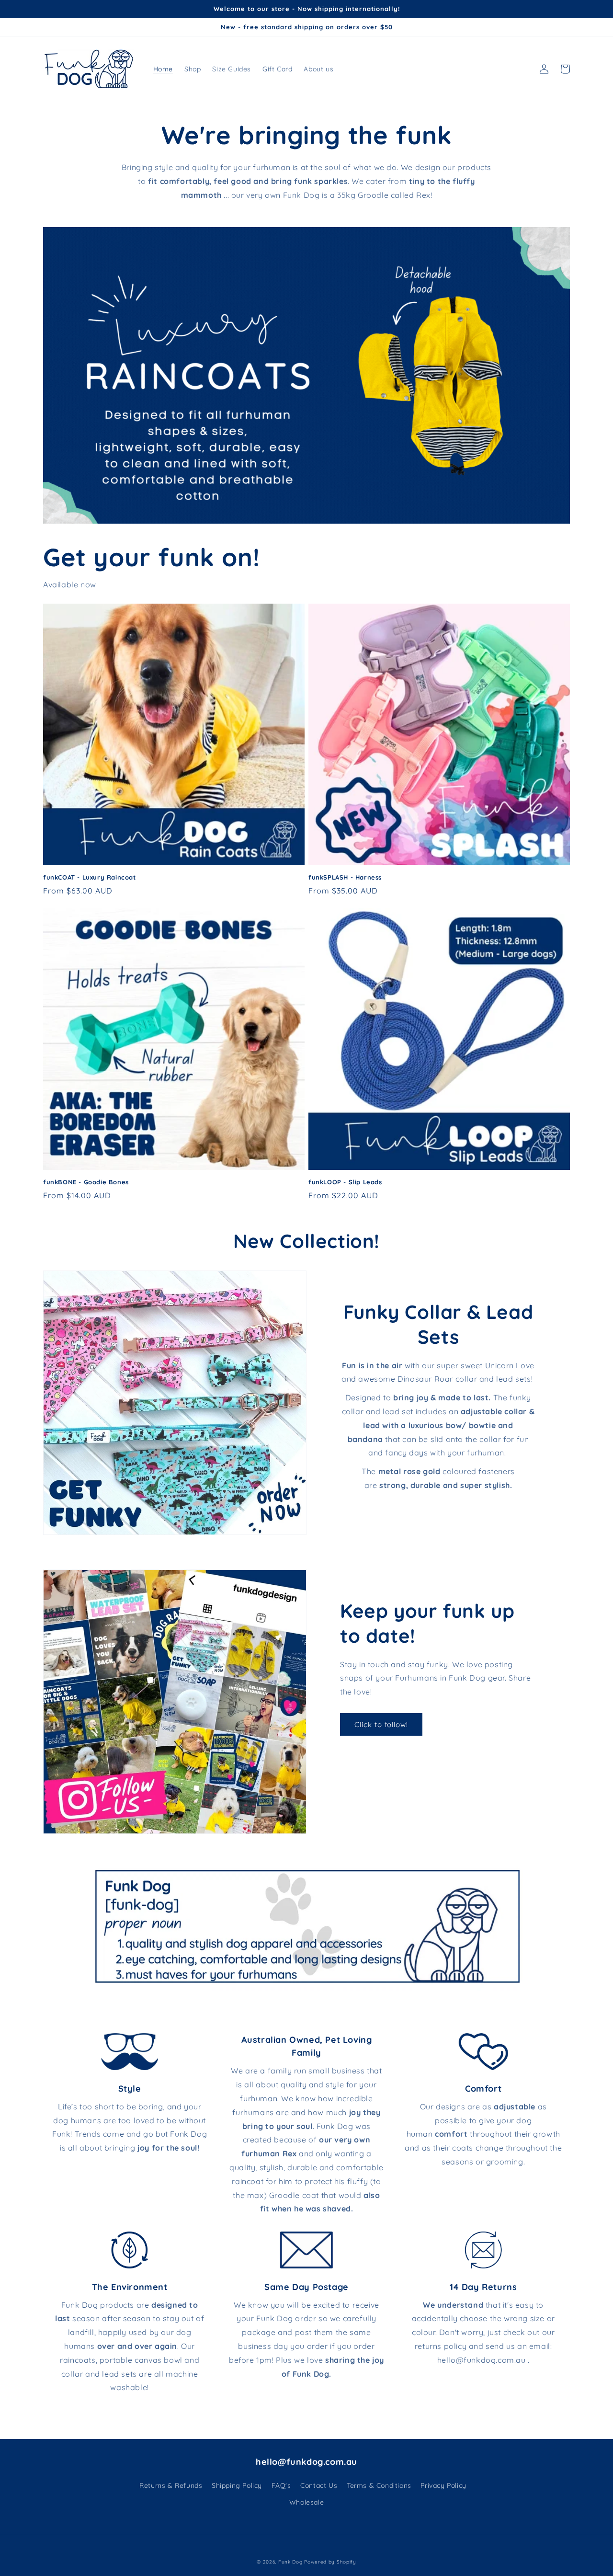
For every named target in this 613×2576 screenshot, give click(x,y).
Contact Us (319, 2485)
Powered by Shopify (330, 2562)
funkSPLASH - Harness (345, 877)
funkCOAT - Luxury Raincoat (90, 877)
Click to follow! (381, 1724)
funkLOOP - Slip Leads (345, 1182)
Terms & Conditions (379, 2485)
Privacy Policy (443, 2485)
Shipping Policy (237, 2485)
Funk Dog (290, 2562)
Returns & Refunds (171, 2485)
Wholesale (306, 2502)
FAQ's (281, 2485)
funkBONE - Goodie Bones (86, 1182)
